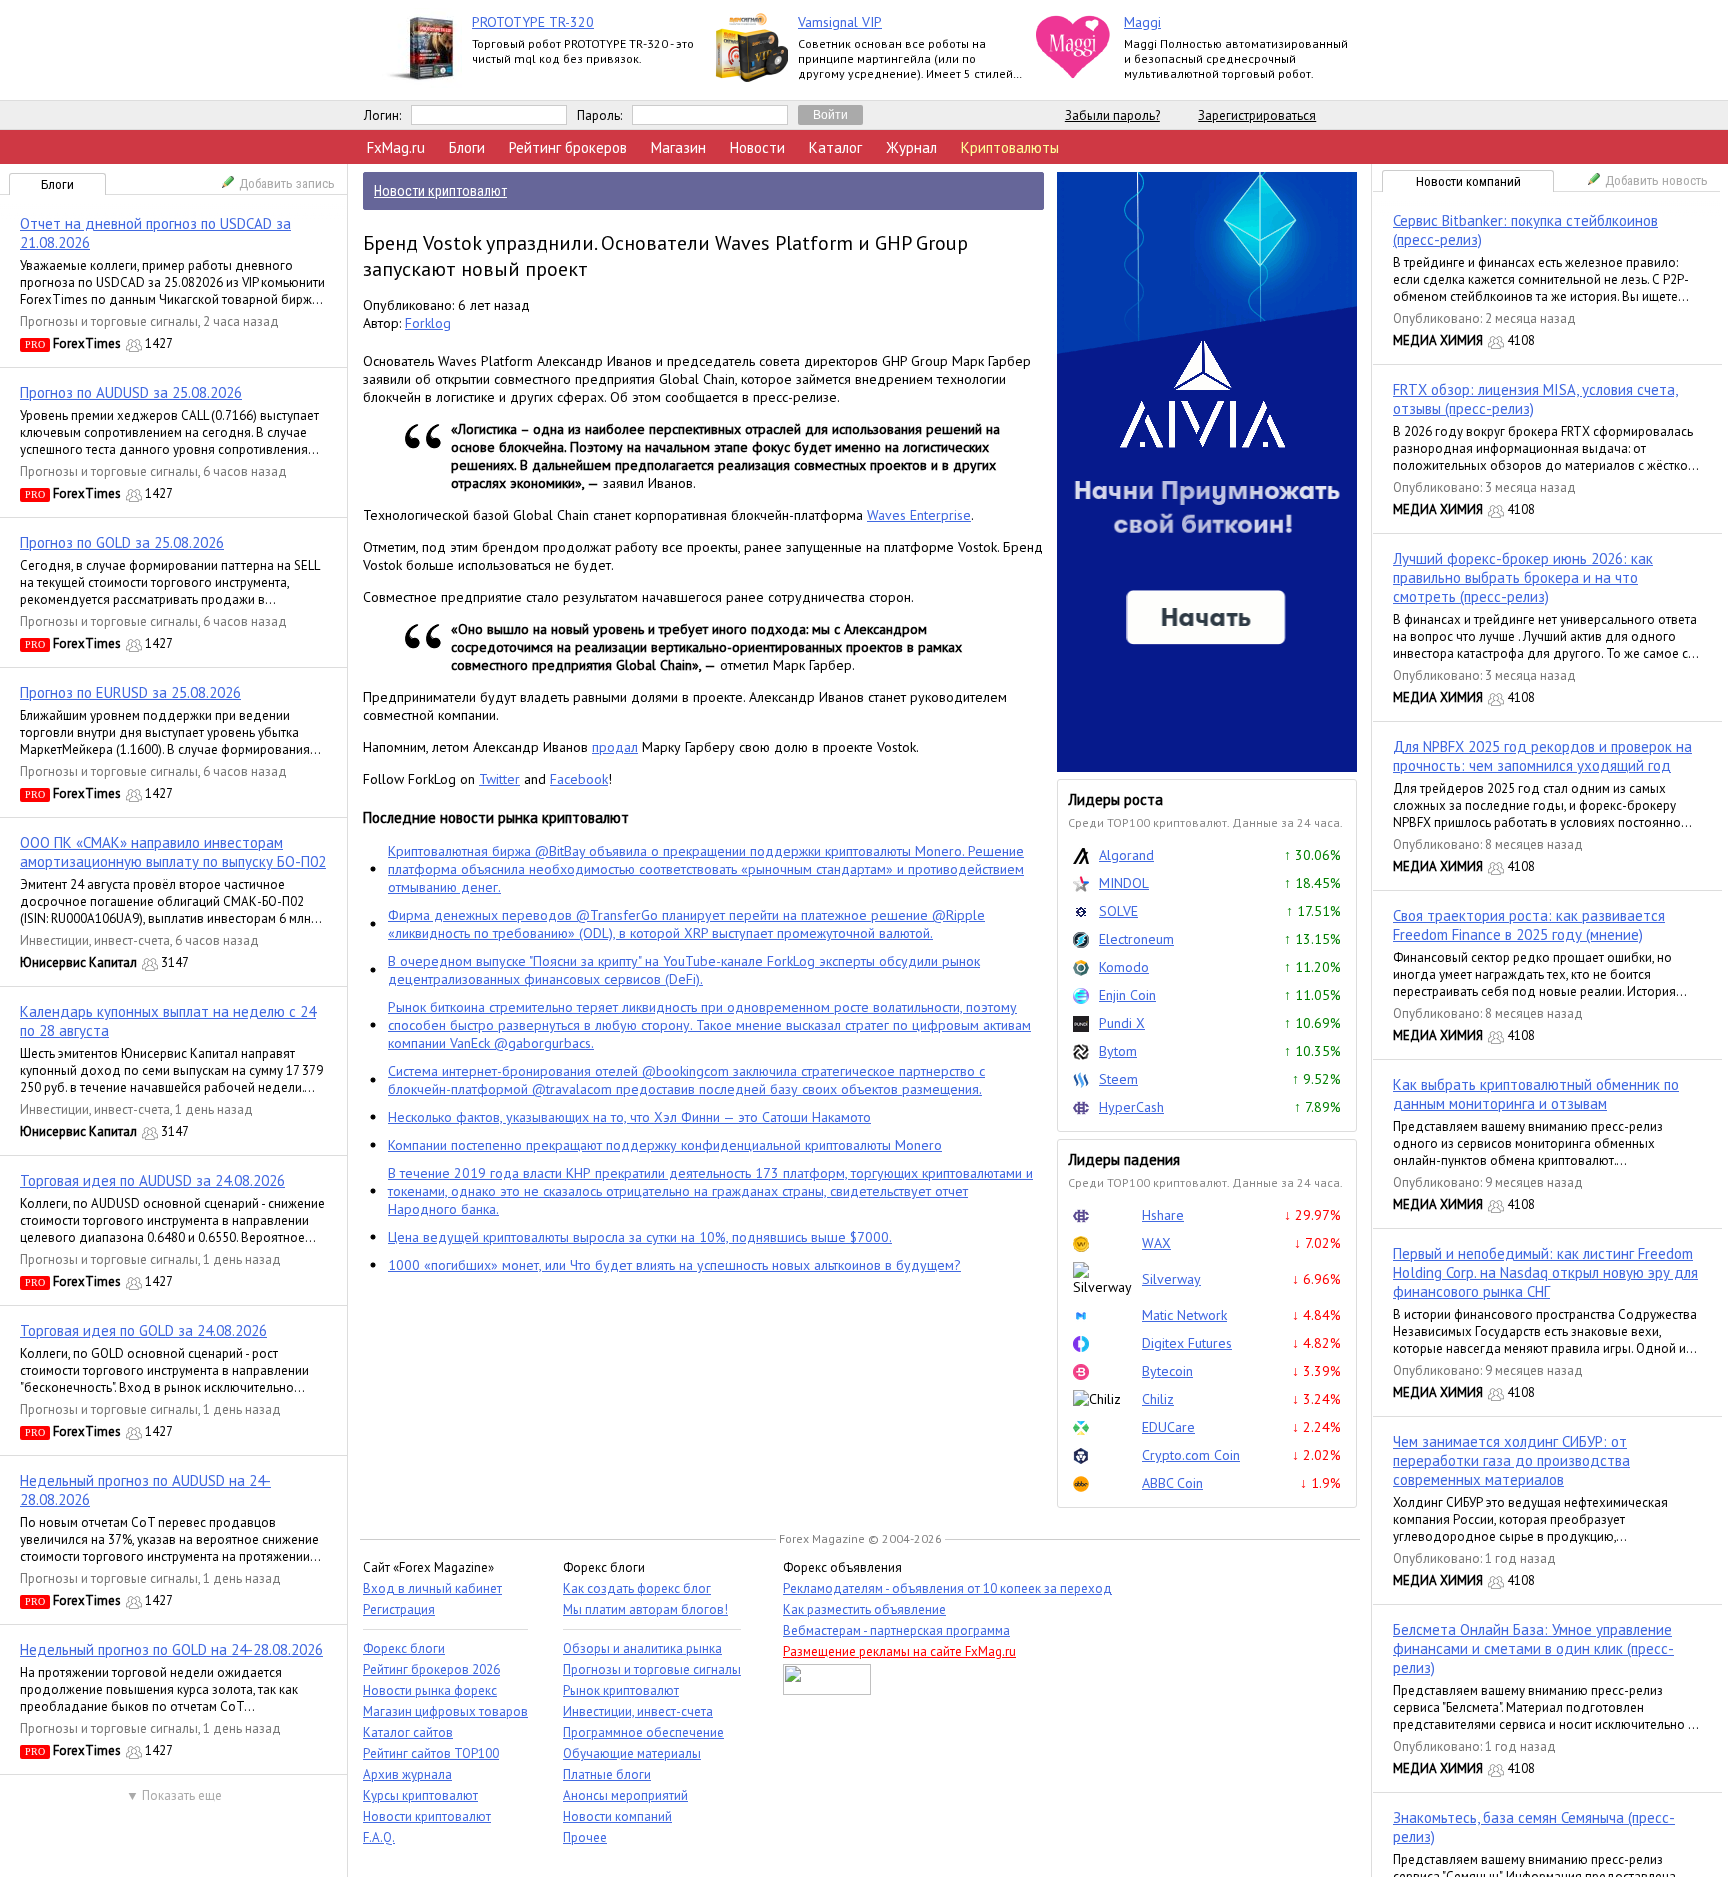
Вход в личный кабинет (432, 1588)
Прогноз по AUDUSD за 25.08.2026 (131, 392)
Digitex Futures (1187, 1343)
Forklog (428, 323)
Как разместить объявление (864, 1609)
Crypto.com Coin (1191, 1455)
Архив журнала (407, 1774)
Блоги (467, 147)
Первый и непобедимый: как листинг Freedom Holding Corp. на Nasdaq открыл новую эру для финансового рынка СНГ (1545, 1272)
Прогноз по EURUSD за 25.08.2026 (130, 692)
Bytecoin (1167, 1371)
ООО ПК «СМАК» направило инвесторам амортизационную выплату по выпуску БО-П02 (173, 852)
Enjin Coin (1127, 995)
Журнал (911, 147)
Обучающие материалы (632, 1753)
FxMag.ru (396, 147)
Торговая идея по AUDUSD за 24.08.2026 (152, 1180)
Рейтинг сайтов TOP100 (431, 1753)
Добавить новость (1656, 180)
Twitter (499, 779)
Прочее (585, 1837)
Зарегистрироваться (1257, 115)
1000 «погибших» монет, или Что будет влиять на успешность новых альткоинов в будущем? (674, 1265)
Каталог (835, 147)
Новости (757, 147)
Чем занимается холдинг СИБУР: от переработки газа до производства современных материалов (1511, 1460)
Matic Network (1184, 1315)
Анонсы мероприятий (625, 1795)
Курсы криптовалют (420, 1795)
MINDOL (1124, 883)
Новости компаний (1468, 181)
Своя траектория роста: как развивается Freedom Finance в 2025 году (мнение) (1529, 925)
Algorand (1126, 855)
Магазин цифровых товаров (445, 1711)
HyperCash (1131, 1107)
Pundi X (1122, 1023)
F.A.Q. (379, 1837)
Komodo (1124, 967)
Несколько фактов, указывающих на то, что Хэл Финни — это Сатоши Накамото (629, 1117)
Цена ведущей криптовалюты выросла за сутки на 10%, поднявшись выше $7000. (640, 1237)
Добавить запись (287, 183)
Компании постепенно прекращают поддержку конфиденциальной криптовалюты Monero (665, 1145)
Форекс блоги (404, 1648)
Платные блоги (607, 1774)
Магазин (678, 147)
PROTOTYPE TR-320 (533, 22)
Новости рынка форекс (430, 1690)
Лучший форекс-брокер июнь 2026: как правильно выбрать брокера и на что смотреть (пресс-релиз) (1523, 577)
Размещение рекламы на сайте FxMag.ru (899, 1651)
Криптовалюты (1010, 147)
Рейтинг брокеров (568, 147)
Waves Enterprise (919, 515)
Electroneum (1136, 939)
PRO (35, 344)
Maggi (1142, 22)
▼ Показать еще (174, 1795)
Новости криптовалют (427, 1816)
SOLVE (1118, 911)
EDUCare (1168, 1427)
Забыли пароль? (1112, 115)
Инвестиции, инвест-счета (95, 940)
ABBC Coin (1172, 1483)
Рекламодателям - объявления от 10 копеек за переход (947, 1588)
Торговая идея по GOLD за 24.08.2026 (143, 1330)
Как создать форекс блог (637, 1588)
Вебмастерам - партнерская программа (896, 1630)
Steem (1118, 1079)
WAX (1156, 1243)
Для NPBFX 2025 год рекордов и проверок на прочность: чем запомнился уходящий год (1542, 756)
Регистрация (399, 1609)
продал (615, 747)
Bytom (1118, 1051)
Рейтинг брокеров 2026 (431, 1669)
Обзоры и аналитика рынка (642, 1648)
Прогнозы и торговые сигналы (109, 321)
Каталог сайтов (408, 1732)
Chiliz (1158, 1399)
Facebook (579, 779)
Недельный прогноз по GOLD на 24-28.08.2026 (171, 1649)
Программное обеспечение (643, 1732)
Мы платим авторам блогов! (645, 1609)
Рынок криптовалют (621, 1690)
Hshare (1163, 1215)
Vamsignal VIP (840, 22)
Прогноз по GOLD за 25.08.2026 (122, 542)
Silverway (1171, 1279)
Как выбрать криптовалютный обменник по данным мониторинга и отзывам (1536, 1094)
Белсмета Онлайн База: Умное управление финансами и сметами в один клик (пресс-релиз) (1533, 1648)
